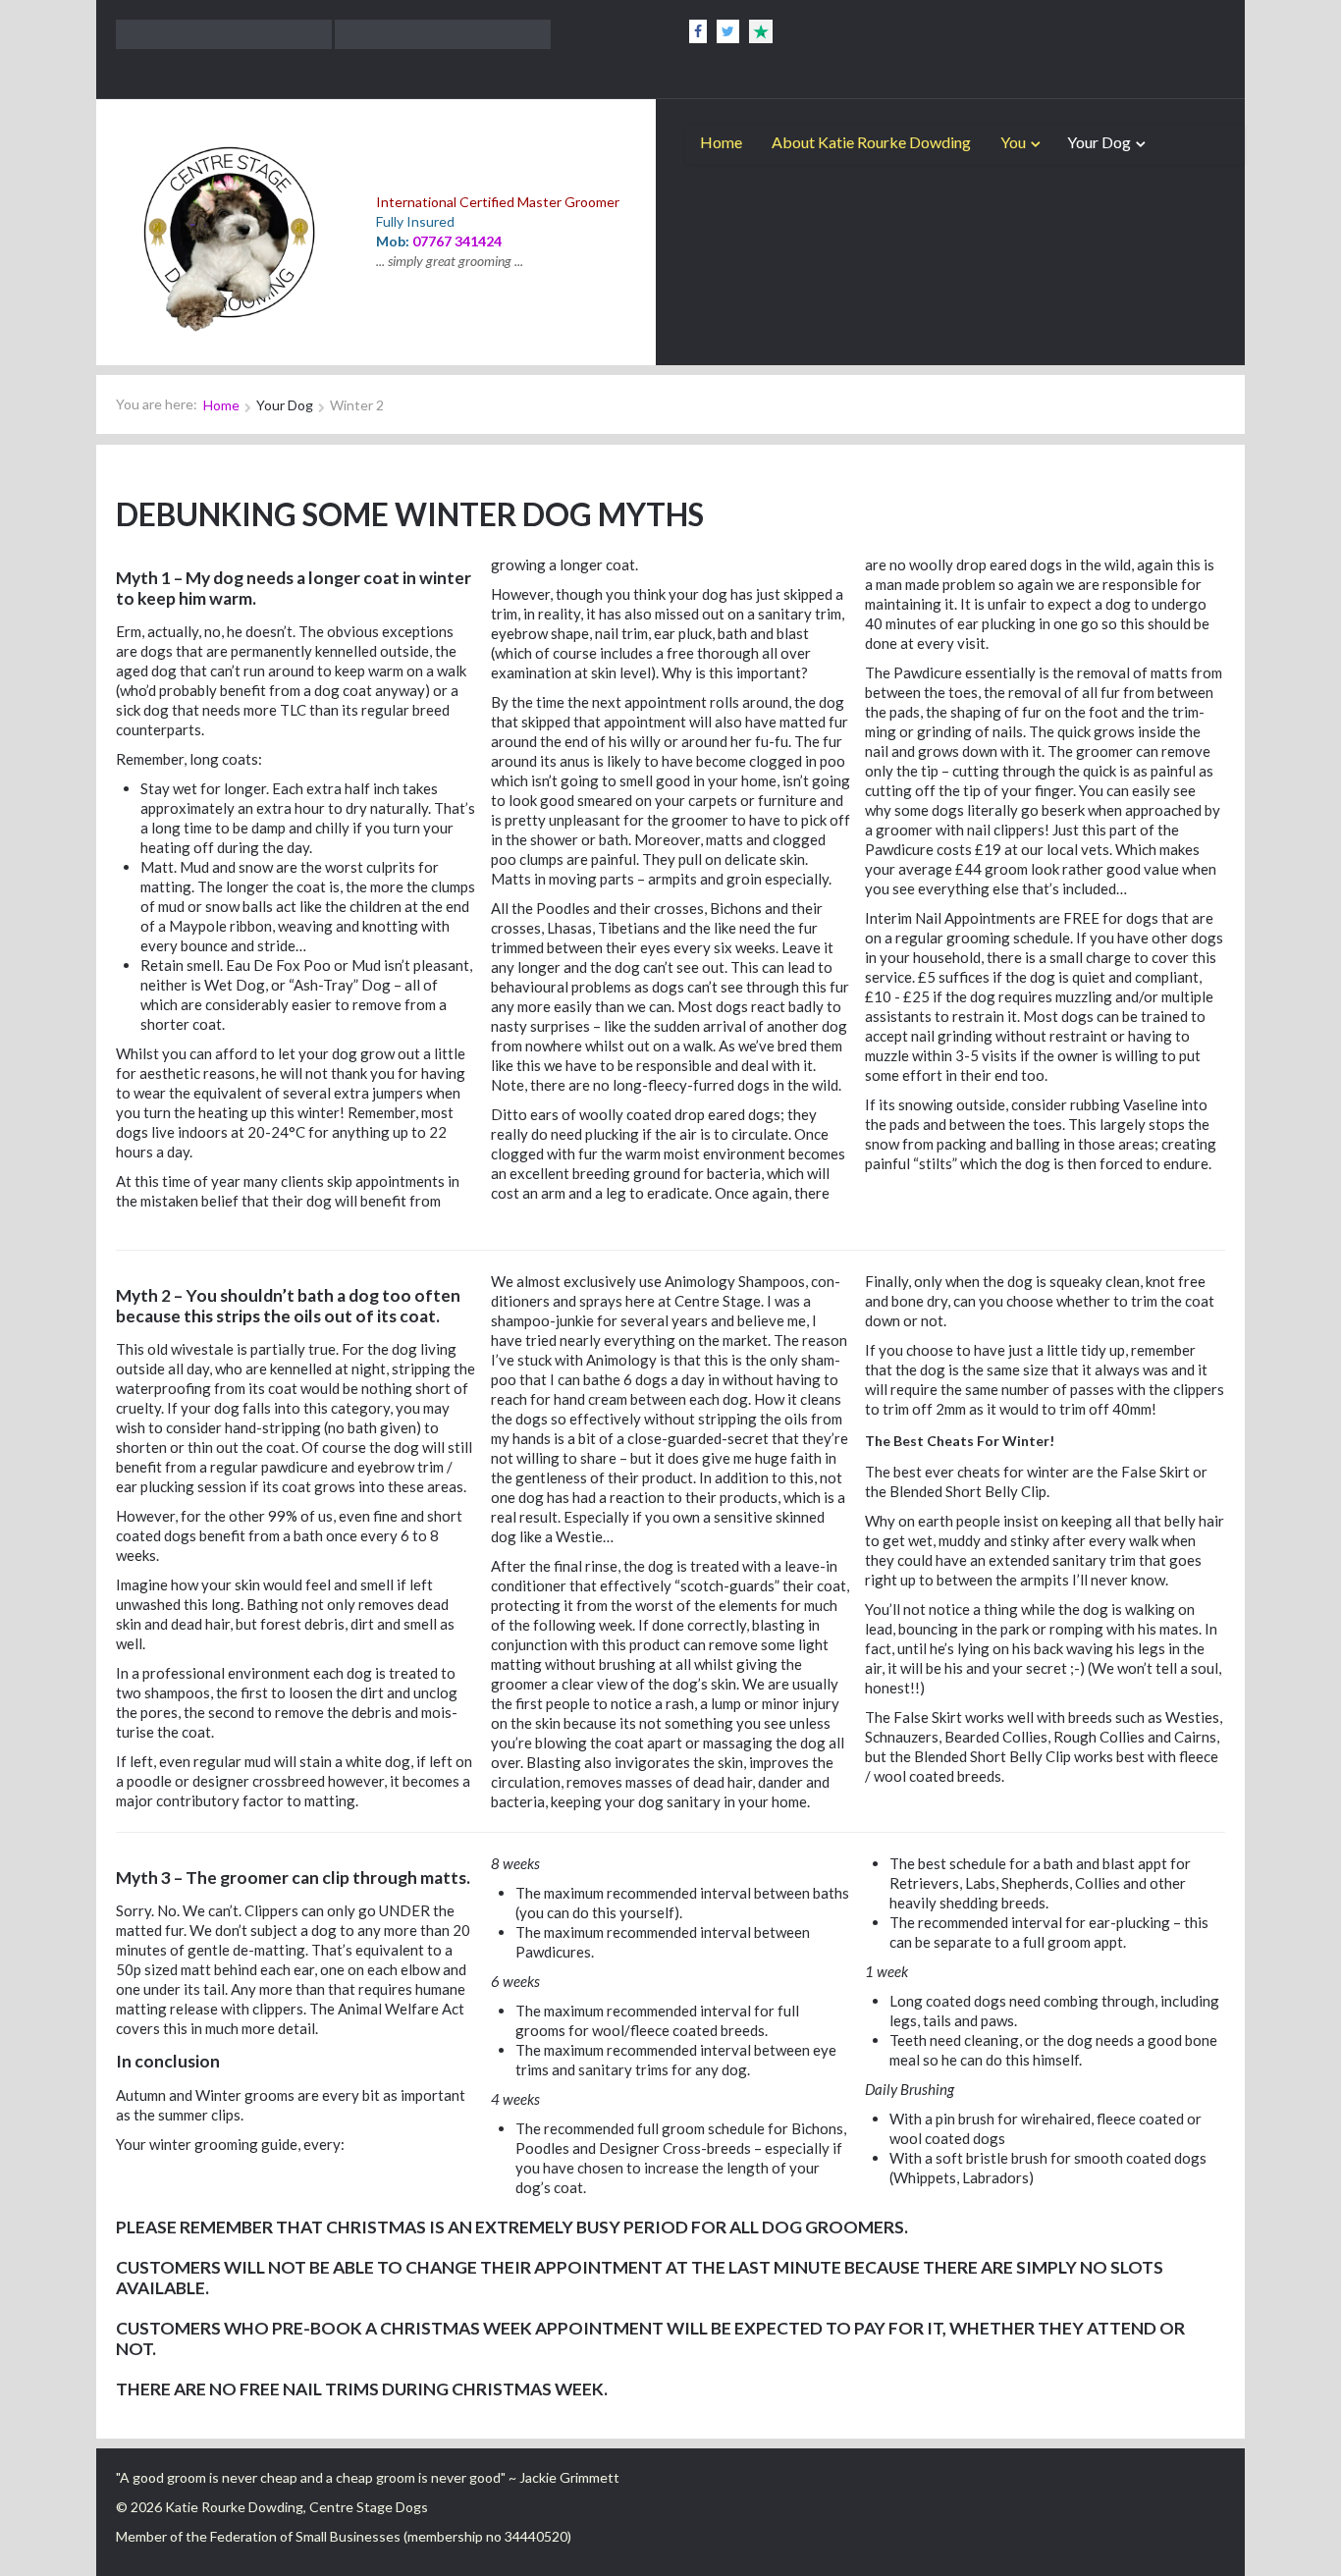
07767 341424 (457, 241)
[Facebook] (698, 31)
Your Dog (1099, 142)
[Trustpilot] (761, 31)
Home (721, 142)
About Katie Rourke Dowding (871, 142)
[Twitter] (728, 31)
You (1013, 142)
